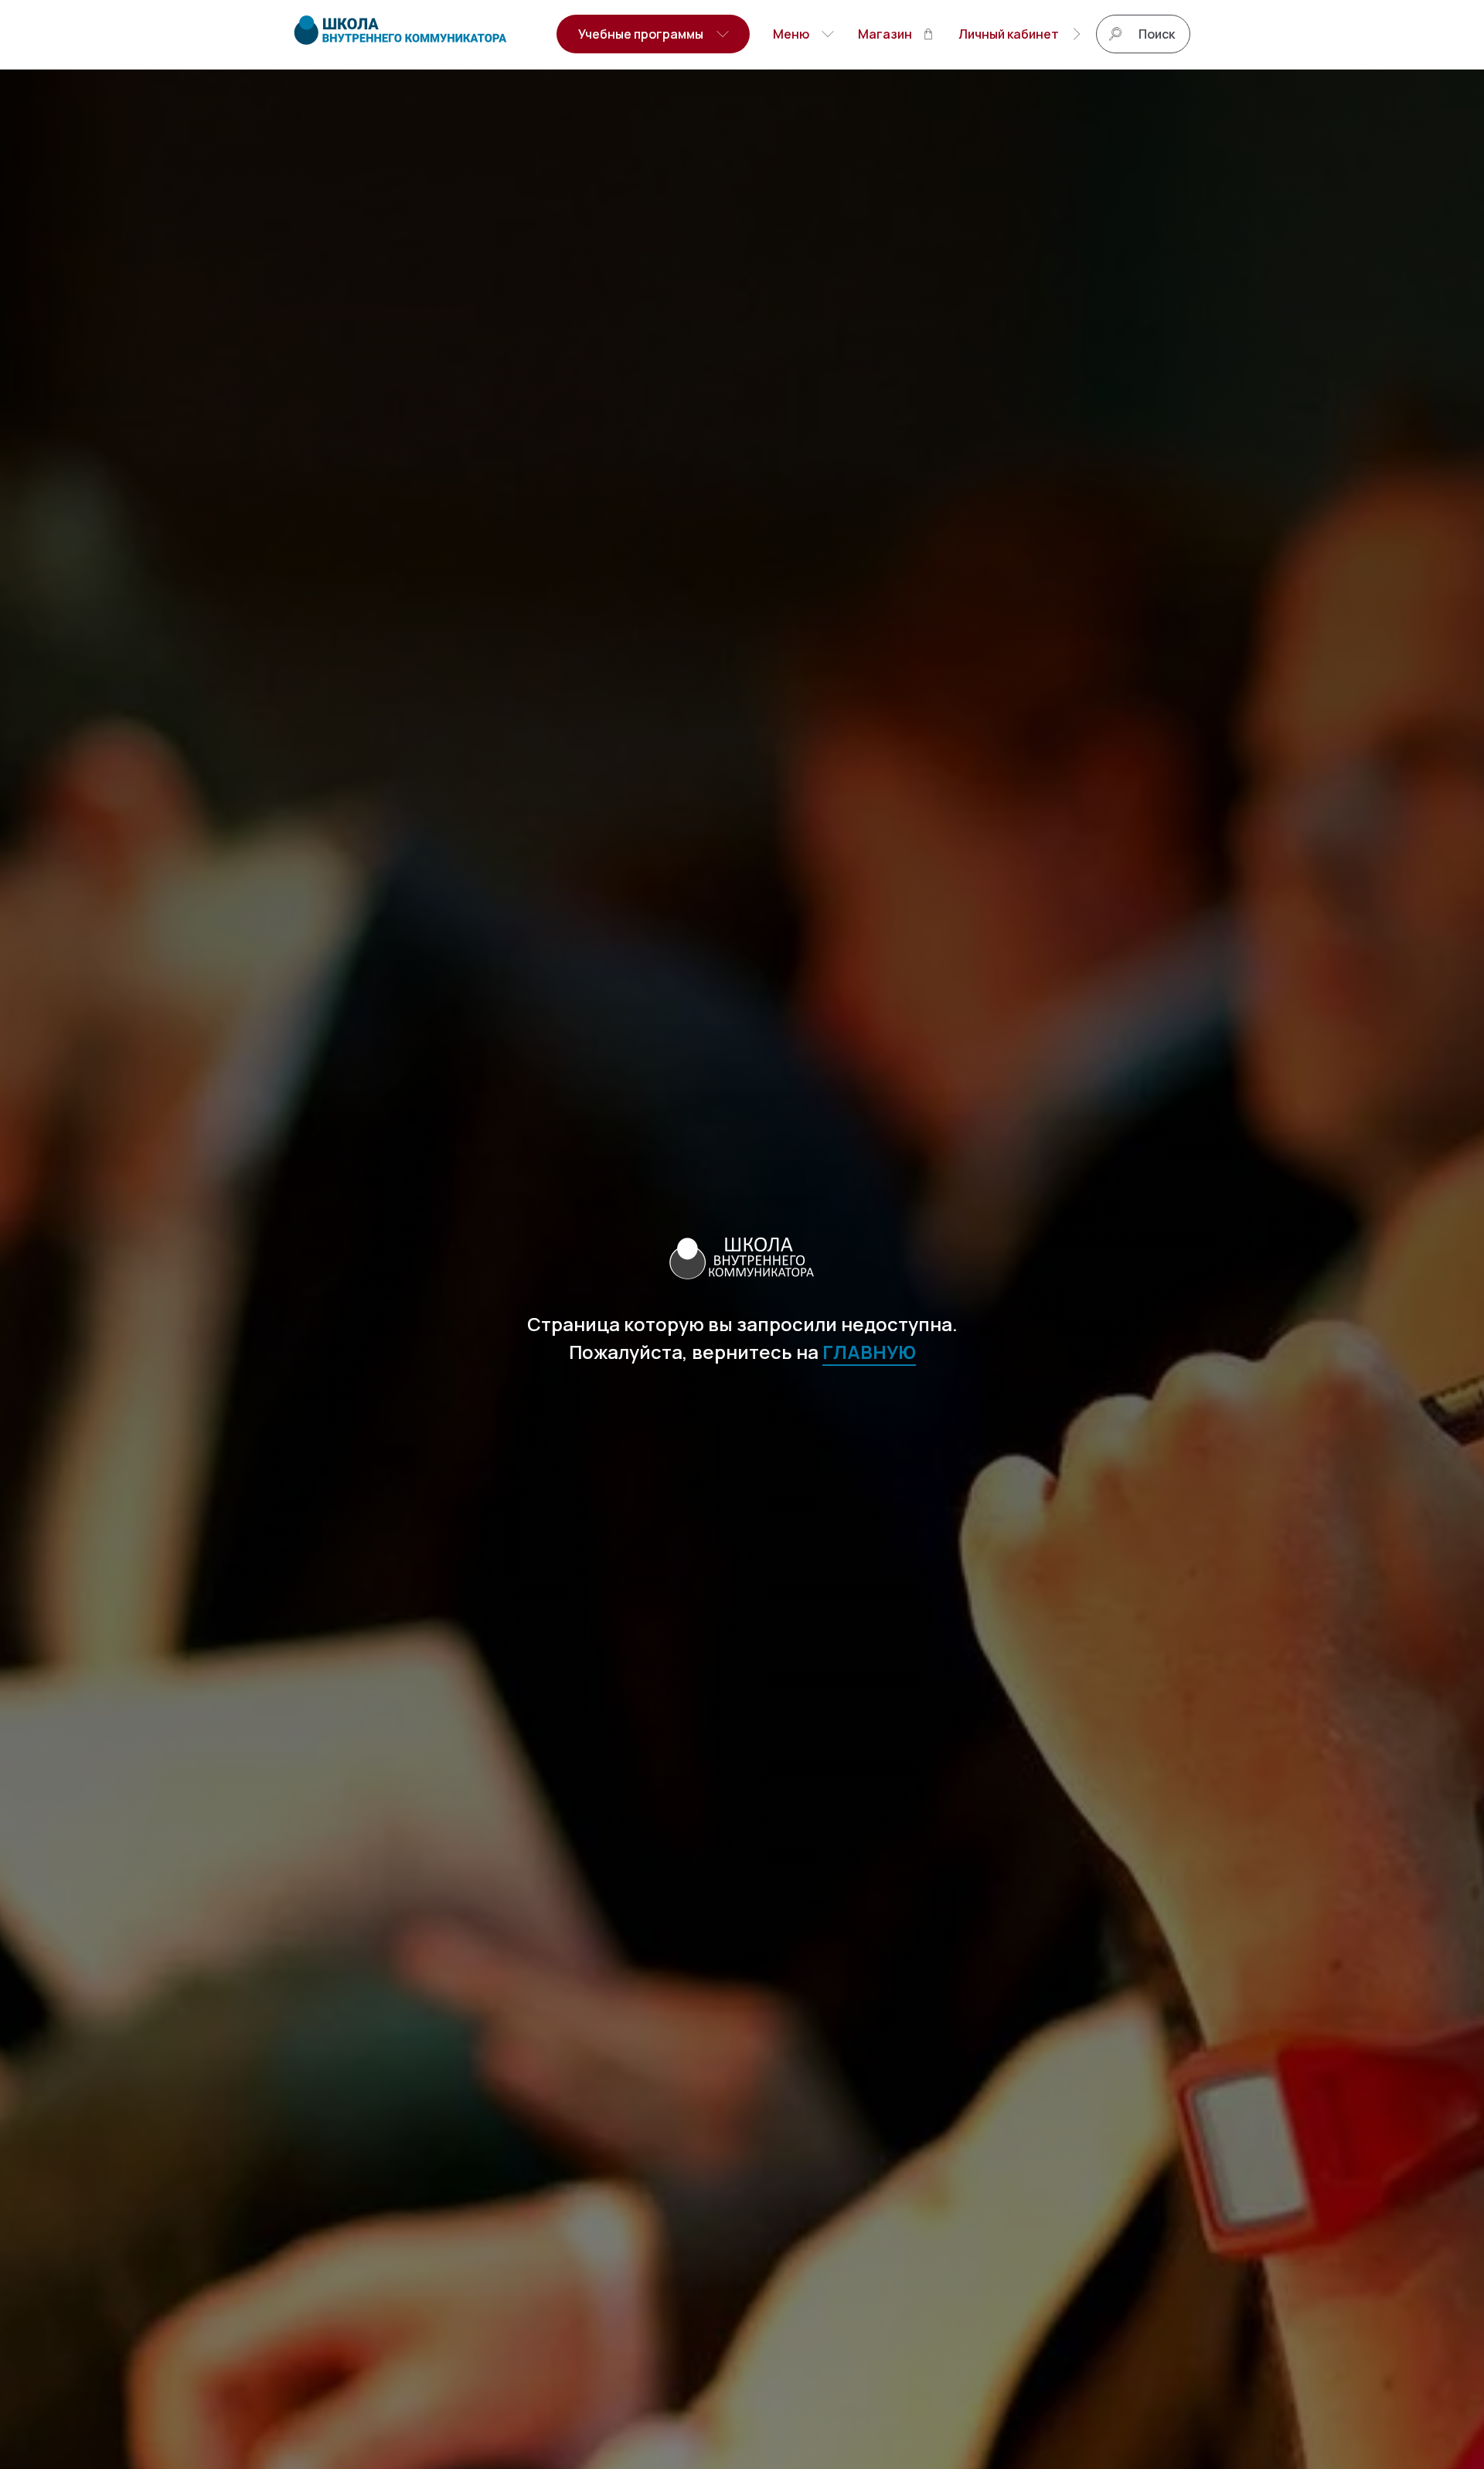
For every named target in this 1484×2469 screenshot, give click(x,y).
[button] (653, 34)
